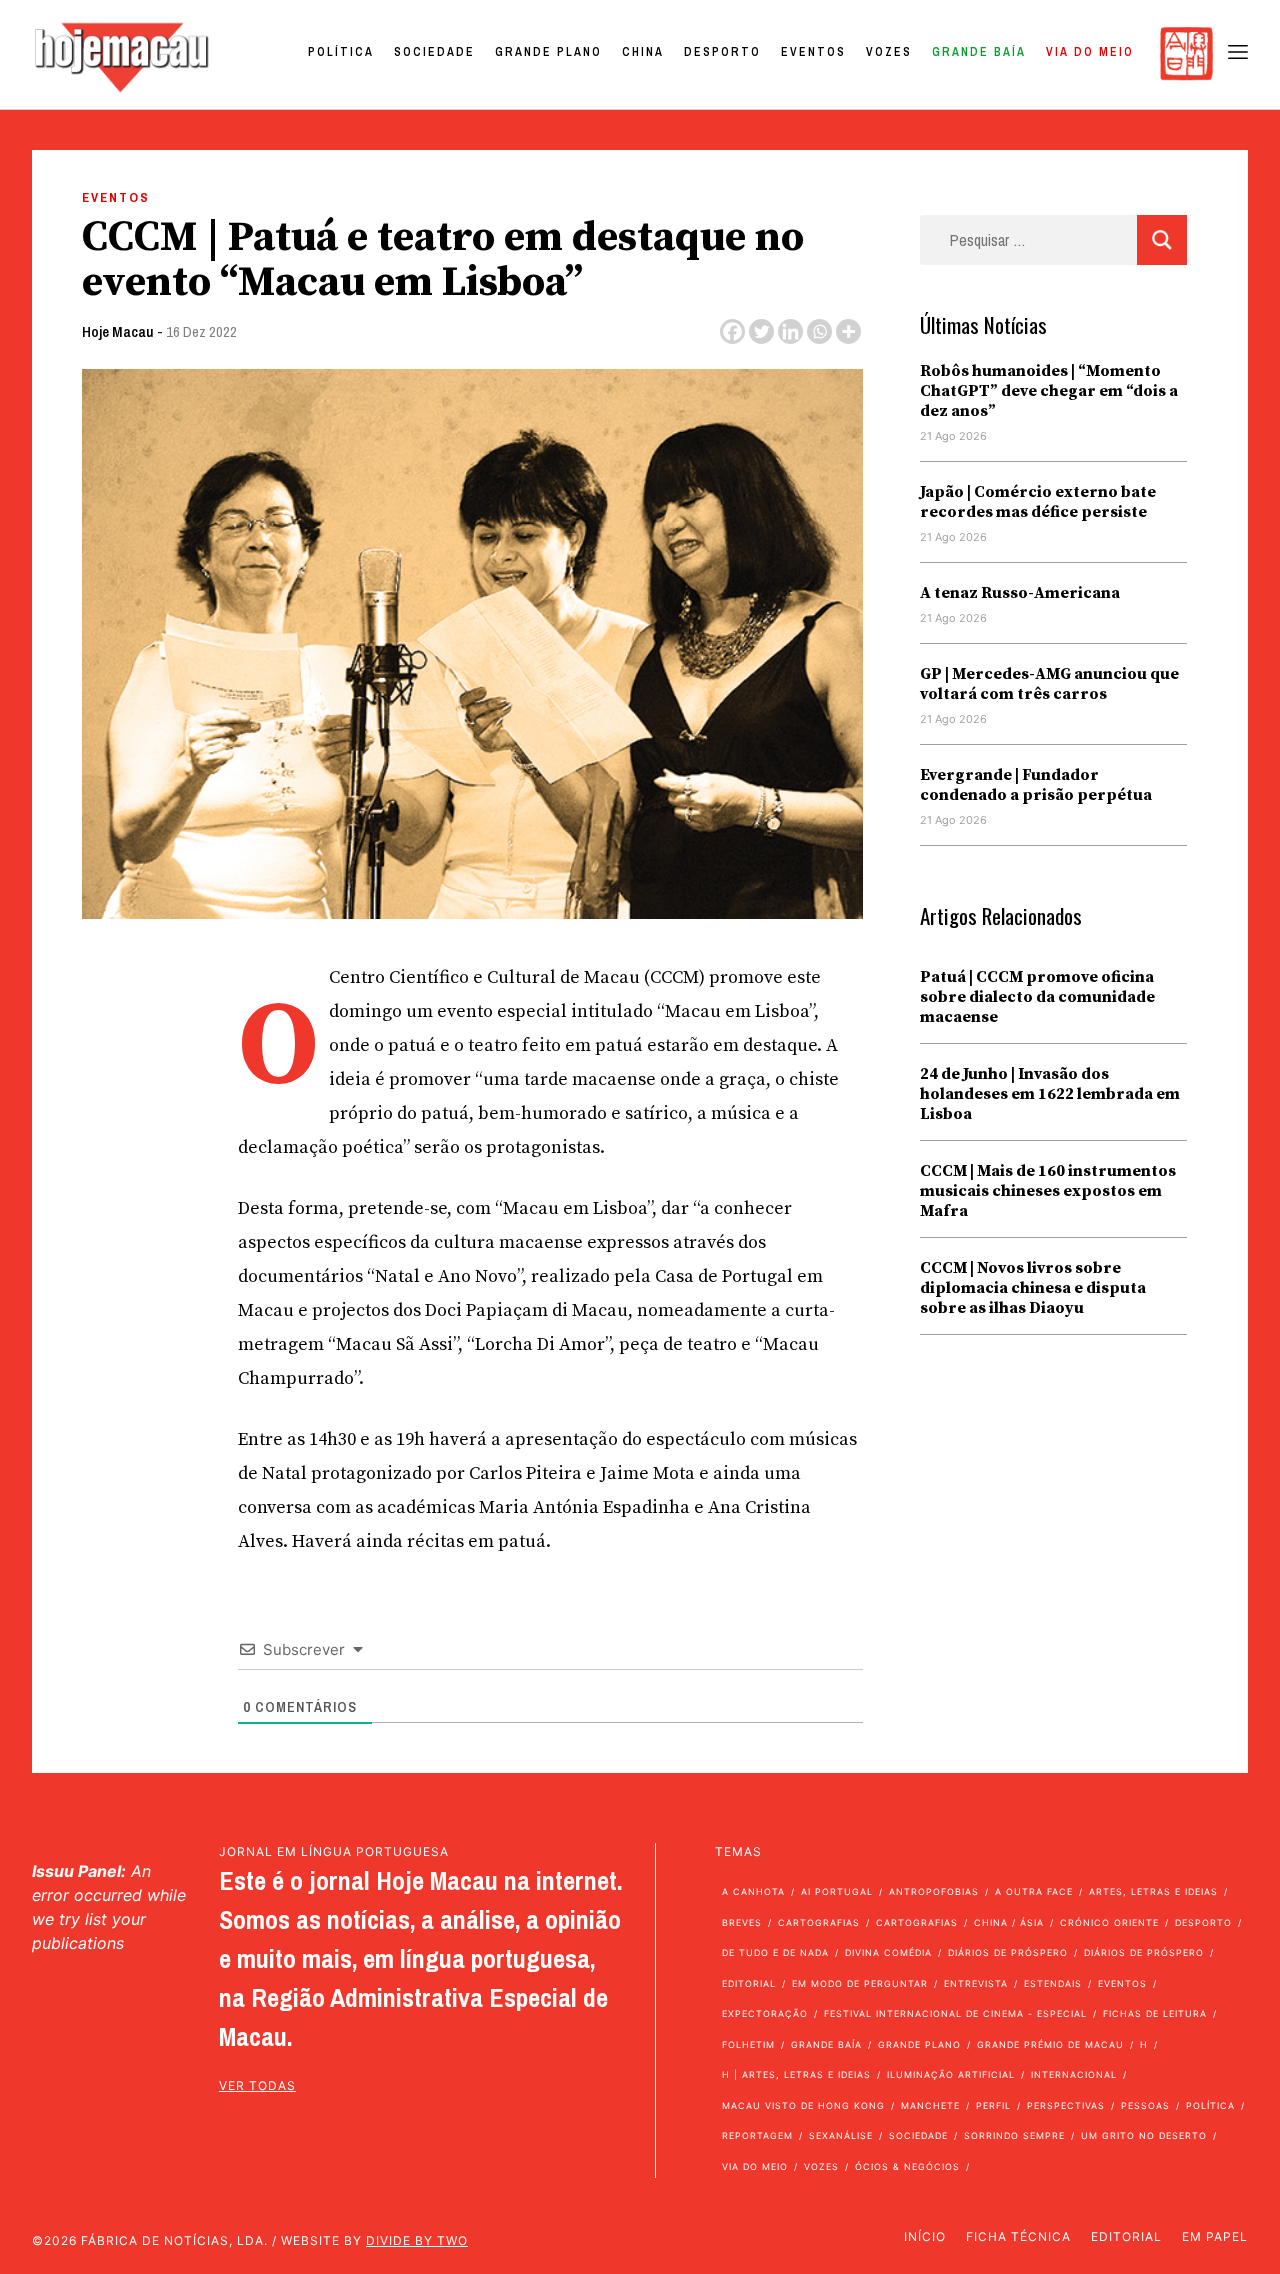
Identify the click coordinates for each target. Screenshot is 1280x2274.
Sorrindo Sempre (1014, 2135)
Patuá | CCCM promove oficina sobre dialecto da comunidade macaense (1037, 997)
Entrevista (976, 1983)
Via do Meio (1090, 52)
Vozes (889, 52)
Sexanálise (841, 2135)
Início (925, 2236)
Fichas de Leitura (1155, 2013)
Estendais (1053, 1983)
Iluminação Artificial (951, 2074)
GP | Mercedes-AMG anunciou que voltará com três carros (1049, 684)
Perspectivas (1066, 2105)
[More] (848, 331)
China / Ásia (1009, 1922)
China (643, 52)
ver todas (257, 2085)
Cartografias (819, 1922)
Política (341, 52)
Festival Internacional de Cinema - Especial (955, 2013)
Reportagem (757, 2135)
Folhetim (748, 2044)
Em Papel (1215, 2236)
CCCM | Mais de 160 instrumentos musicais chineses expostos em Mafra (1048, 1191)
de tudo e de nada (775, 1952)
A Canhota (753, 1891)
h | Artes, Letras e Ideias (796, 2074)
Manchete (930, 2105)
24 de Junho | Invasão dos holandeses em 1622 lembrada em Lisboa (1050, 1094)
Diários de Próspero (1008, 1952)
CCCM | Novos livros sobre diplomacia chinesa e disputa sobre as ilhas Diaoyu (1033, 1288)
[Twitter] (761, 331)
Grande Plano (548, 52)
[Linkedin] (790, 331)
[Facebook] (732, 331)
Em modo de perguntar (860, 1983)
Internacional (1074, 2074)
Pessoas (1145, 2105)
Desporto (722, 52)
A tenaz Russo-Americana (1020, 593)
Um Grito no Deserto (1144, 2135)
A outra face (1034, 1891)
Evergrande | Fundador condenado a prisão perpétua (1036, 785)
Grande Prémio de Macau (1050, 2044)
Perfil (993, 2105)
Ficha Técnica (1018, 2236)
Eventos (813, 52)
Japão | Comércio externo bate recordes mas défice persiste (1038, 502)
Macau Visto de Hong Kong (803, 2105)
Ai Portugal (837, 1891)
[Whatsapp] (819, 331)
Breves (742, 1922)
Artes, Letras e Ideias (1153, 1891)
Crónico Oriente (1109, 1922)
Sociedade (434, 52)
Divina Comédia (888, 1952)
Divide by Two (417, 2240)
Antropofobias (934, 1891)
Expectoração (765, 2013)
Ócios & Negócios (907, 2166)
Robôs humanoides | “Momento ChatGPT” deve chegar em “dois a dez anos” (1049, 391)
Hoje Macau (118, 331)
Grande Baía (979, 52)
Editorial (749, 1983)
